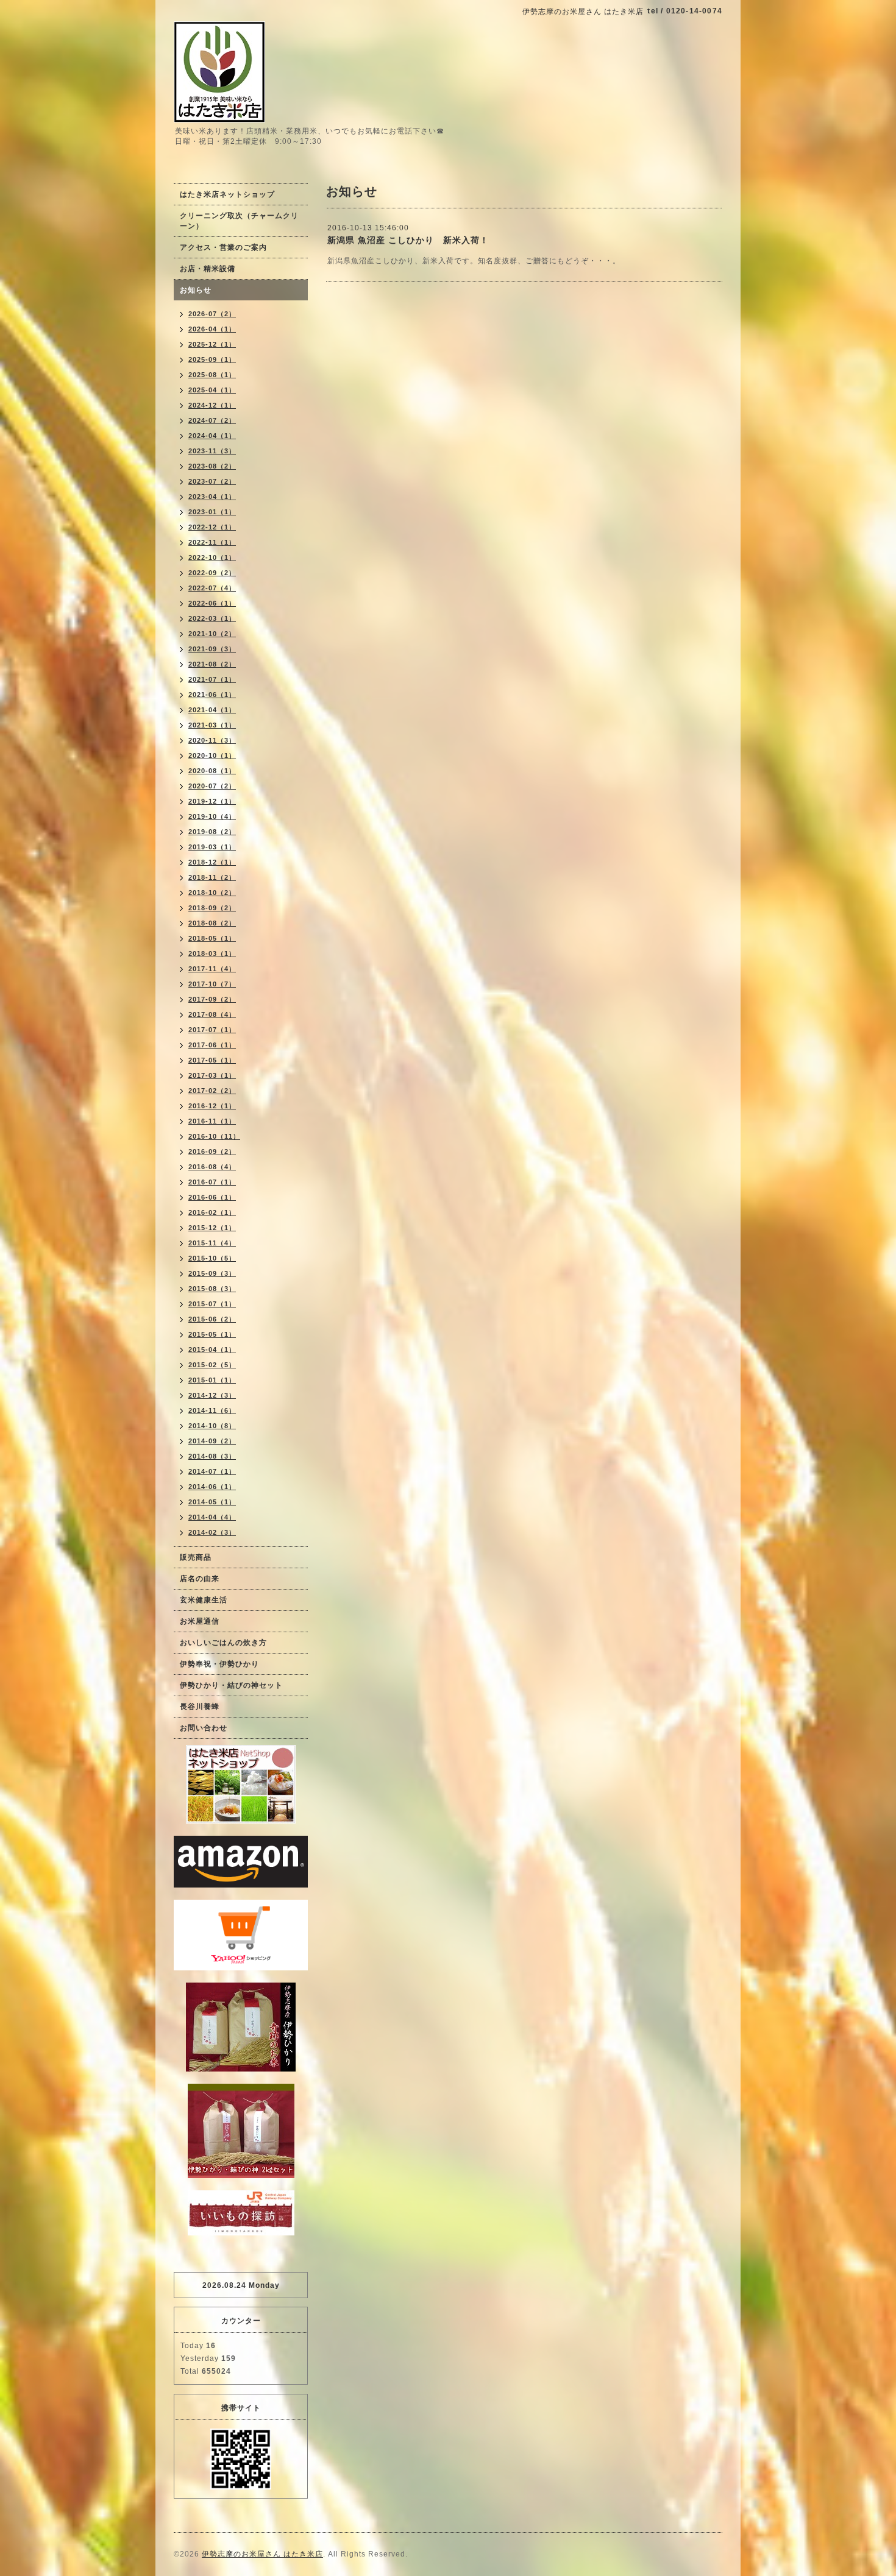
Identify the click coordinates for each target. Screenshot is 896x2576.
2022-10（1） (212, 557)
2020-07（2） (212, 786)
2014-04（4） (212, 1517)
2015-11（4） (212, 1243)
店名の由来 (200, 1579)
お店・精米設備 (208, 269)
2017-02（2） (212, 1091)
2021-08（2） (212, 664)
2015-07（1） (212, 1304)
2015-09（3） (212, 1273)
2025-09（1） (212, 359)
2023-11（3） (212, 451)
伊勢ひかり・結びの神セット (231, 1685)
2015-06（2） (212, 1319)
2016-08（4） (212, 1167)
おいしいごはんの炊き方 (223, 1643)
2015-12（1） (212, 1228)
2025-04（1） (212, 390)
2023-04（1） (212, 497)
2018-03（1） (212, 954)
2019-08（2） (212, 832)
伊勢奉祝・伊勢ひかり (219, 1664)
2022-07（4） (212, 588)
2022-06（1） (212, 603)
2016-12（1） (212, 1106)
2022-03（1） (212, 618)
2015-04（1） (212, 1350)
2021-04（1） (212, 710)
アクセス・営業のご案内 (223, 247)
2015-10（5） (212, 1258)
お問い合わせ (204, 1728)
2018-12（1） (212, 862)
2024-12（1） (212, 405)
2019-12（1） (212, 801)
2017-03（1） (212, 1075)
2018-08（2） (212, 923)
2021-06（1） (212, 695)
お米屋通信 (200, 1621)
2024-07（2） (212, 420)
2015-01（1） (212, 1380)
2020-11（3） (212, 740)
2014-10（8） (212, 1426)
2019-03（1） (212, 847)
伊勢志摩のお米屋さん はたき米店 (262, 2554)
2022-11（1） (212, 542)
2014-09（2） (212, 1441)
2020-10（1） (212, 755)
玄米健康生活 (204, 1600)
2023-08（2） (212, 466)
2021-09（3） (212, 649)
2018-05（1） (212, 938)
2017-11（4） (212, 969)
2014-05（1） (212, 1502)
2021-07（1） (212, 679)
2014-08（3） (212, 1456)
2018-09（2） (212, 908)
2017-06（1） (212, 1045)
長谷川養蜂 (200, 1707)
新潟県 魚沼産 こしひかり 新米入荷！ (408, 240)
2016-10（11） (214, 1136)
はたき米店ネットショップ (227, 194)
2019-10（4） (212, 816)
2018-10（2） (212, 893)
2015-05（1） (212, 1334)
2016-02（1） (212, 1212)
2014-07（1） (212, 1471)
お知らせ (196, 290)
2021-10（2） (212, 634)
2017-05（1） (212, 1060)
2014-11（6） (212, 1410)
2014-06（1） (212, 1487)
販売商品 (196, 1557)
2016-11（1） (212, 1121)
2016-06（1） (212, 1197)
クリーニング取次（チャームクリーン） (239, 221)
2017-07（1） (212, 1030)
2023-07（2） (212, 481)
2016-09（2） (212, 1152)
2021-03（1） (212, 725)
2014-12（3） (212, 1395)
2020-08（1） (212, 771)
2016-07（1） (212, 1182)
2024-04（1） (212, 436)
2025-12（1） (212, 344)
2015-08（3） (212, 1289)
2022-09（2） (212, 573)
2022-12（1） (212, 527)
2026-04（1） (212, 329)
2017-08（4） (212, 1014)
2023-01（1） (212, 512)
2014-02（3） (212, 1532)
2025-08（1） (212, 375)
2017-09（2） (212, 999)
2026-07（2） (212, 314)
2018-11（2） (212, 877)
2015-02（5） (212, 1365)
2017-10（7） (212, 984)
